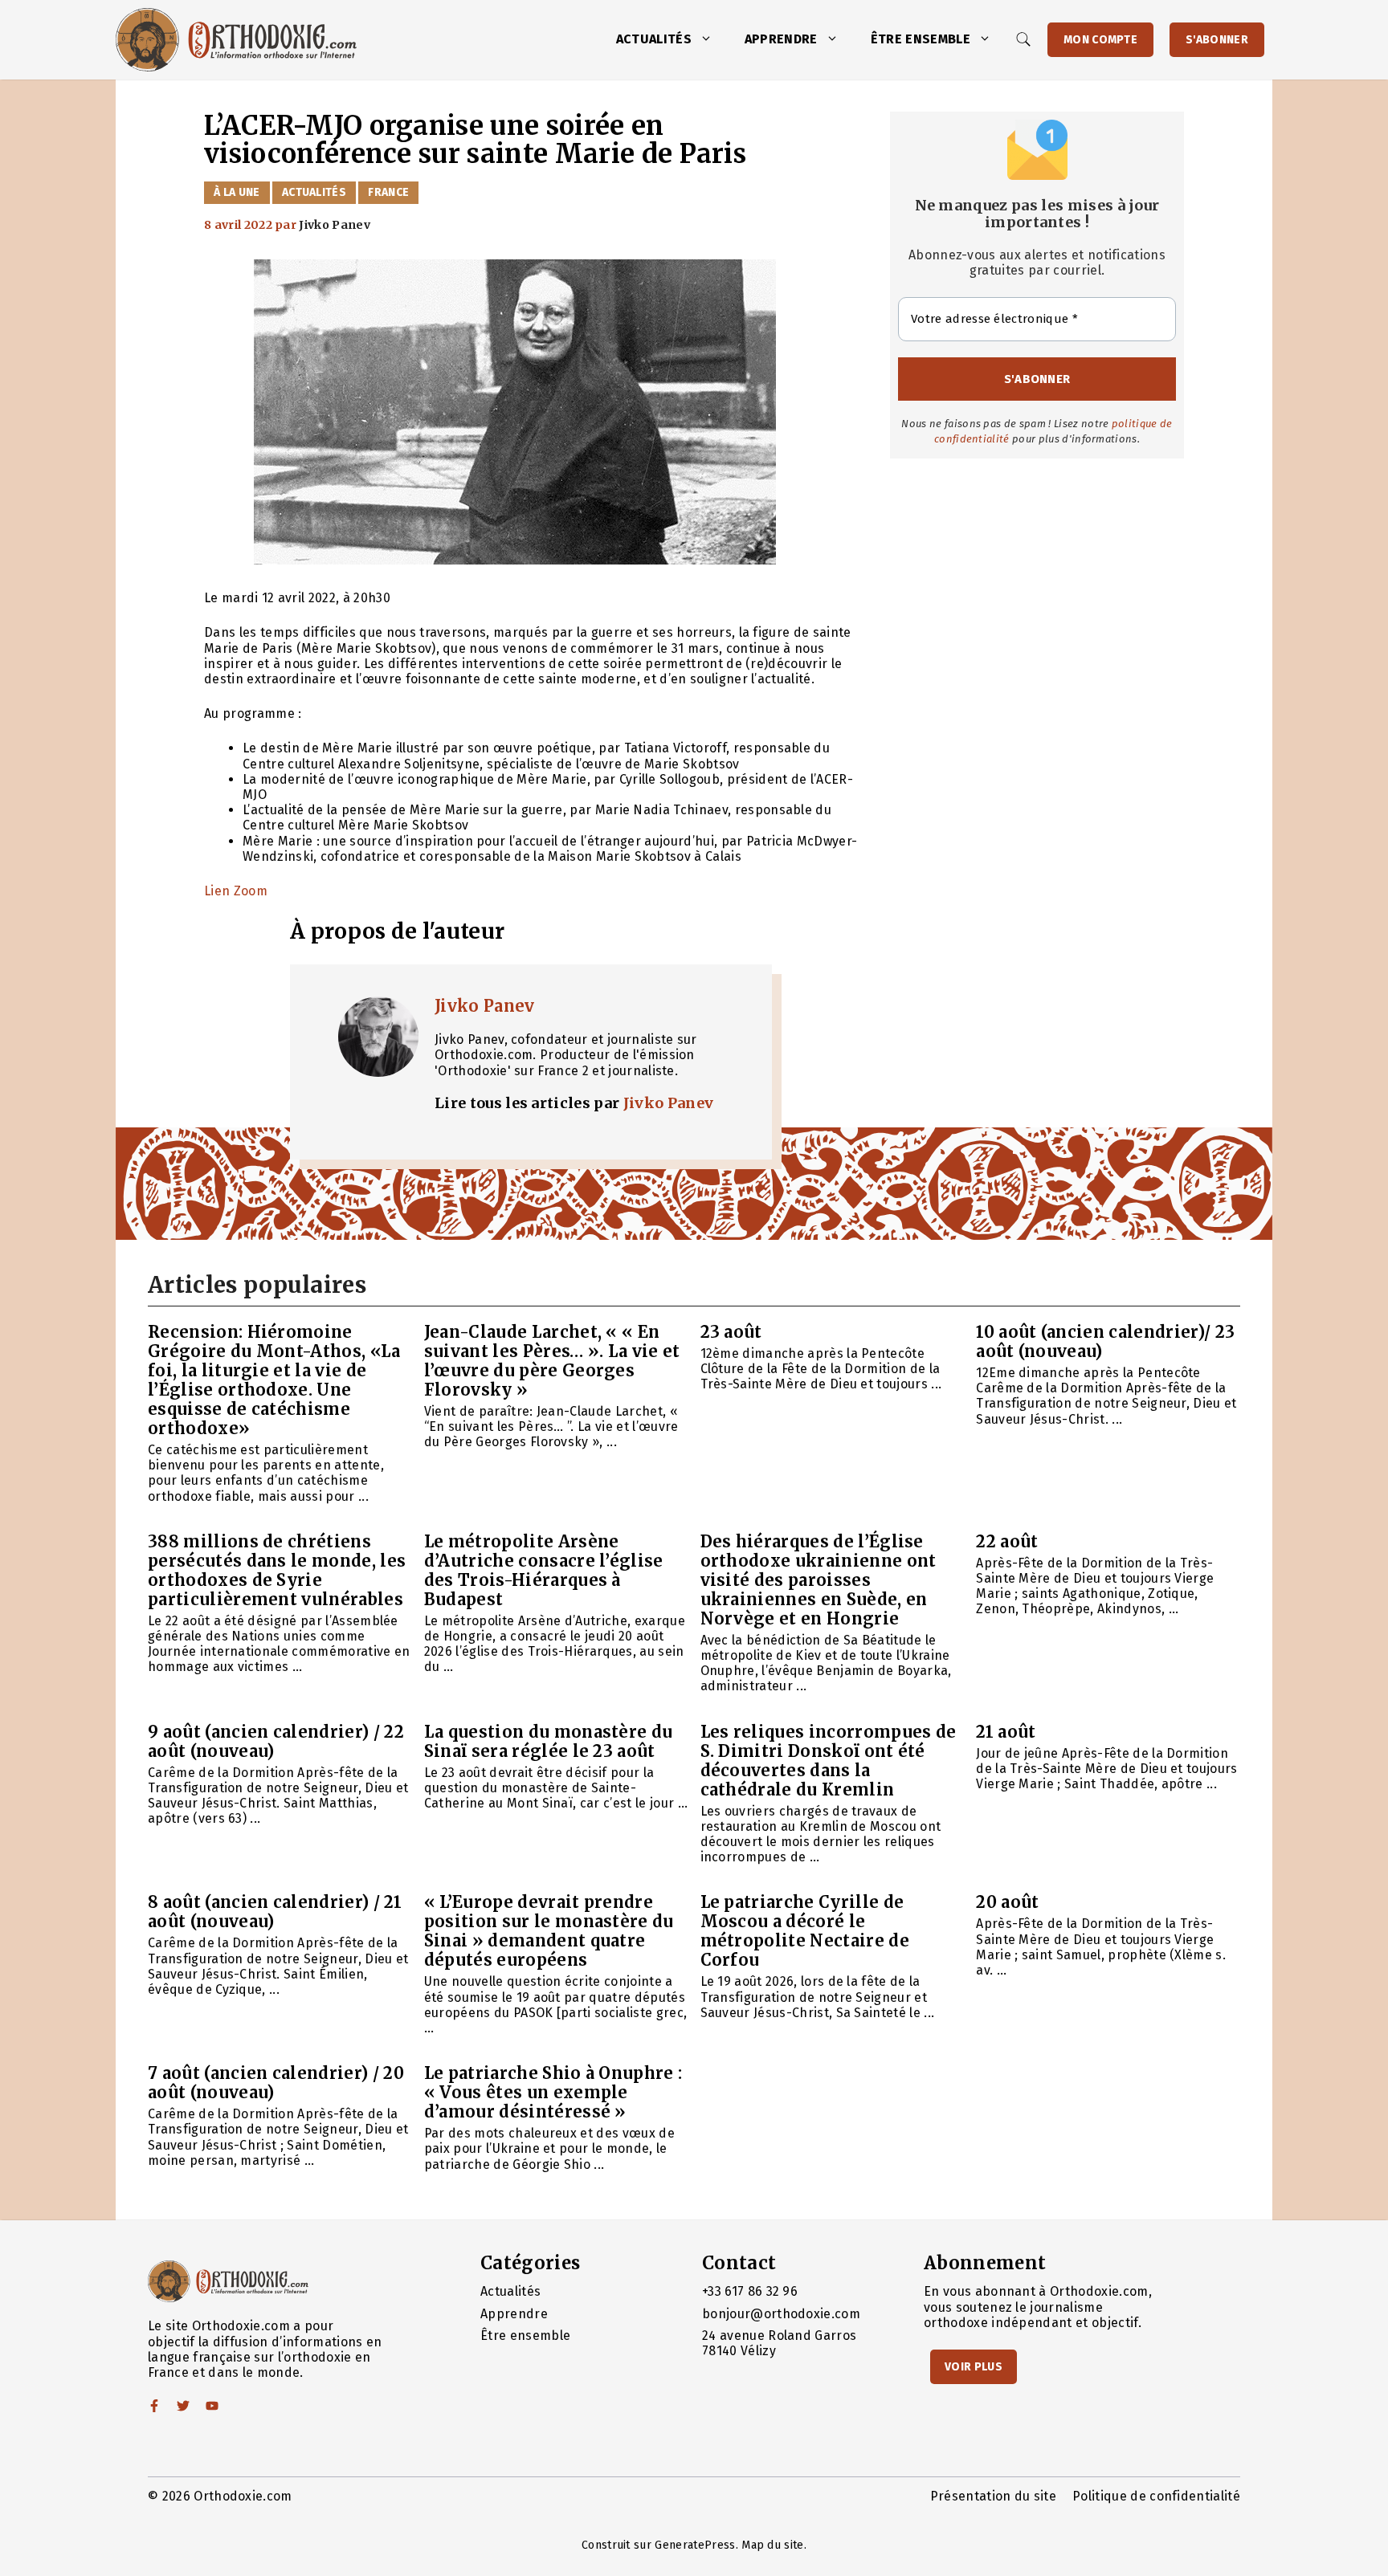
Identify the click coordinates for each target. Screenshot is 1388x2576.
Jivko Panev (485, 1006)
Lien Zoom (236, 891)
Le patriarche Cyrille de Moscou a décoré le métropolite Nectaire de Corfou (805, 1931)
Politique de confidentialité (1156, 2496)
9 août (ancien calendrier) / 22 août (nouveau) (276, 1741)
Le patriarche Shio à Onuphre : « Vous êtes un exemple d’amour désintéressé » (553, 2092)
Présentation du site (993, 2496)
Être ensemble (921, 39)
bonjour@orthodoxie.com (781, 2314)
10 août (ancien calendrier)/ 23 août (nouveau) (1105, 1341)
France (388, 192)
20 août (1007, 1902)
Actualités (654, 39)
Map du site (773, 2545)
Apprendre (781, 39)
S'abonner (1217, 40)
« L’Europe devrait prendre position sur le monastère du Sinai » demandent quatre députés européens (549, 1931)
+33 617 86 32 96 (750, 2291)
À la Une (237, 192)
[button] (710, 39)
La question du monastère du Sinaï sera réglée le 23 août (549, 1741)
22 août (1007, 1541)
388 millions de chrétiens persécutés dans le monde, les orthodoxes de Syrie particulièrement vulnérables (277, 1570)
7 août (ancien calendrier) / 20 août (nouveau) (276, 2083)
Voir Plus (974, 2367)
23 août (731, 1332)
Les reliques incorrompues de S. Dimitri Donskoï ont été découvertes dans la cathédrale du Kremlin (829, 1761)
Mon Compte (1100, 40)
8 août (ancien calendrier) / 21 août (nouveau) (275, 1912)
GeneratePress (695, 2545)
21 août (1006, 1732)
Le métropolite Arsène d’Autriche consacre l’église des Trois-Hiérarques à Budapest (544, 1570)
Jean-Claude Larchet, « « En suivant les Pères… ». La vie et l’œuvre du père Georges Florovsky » (552, 1361)
